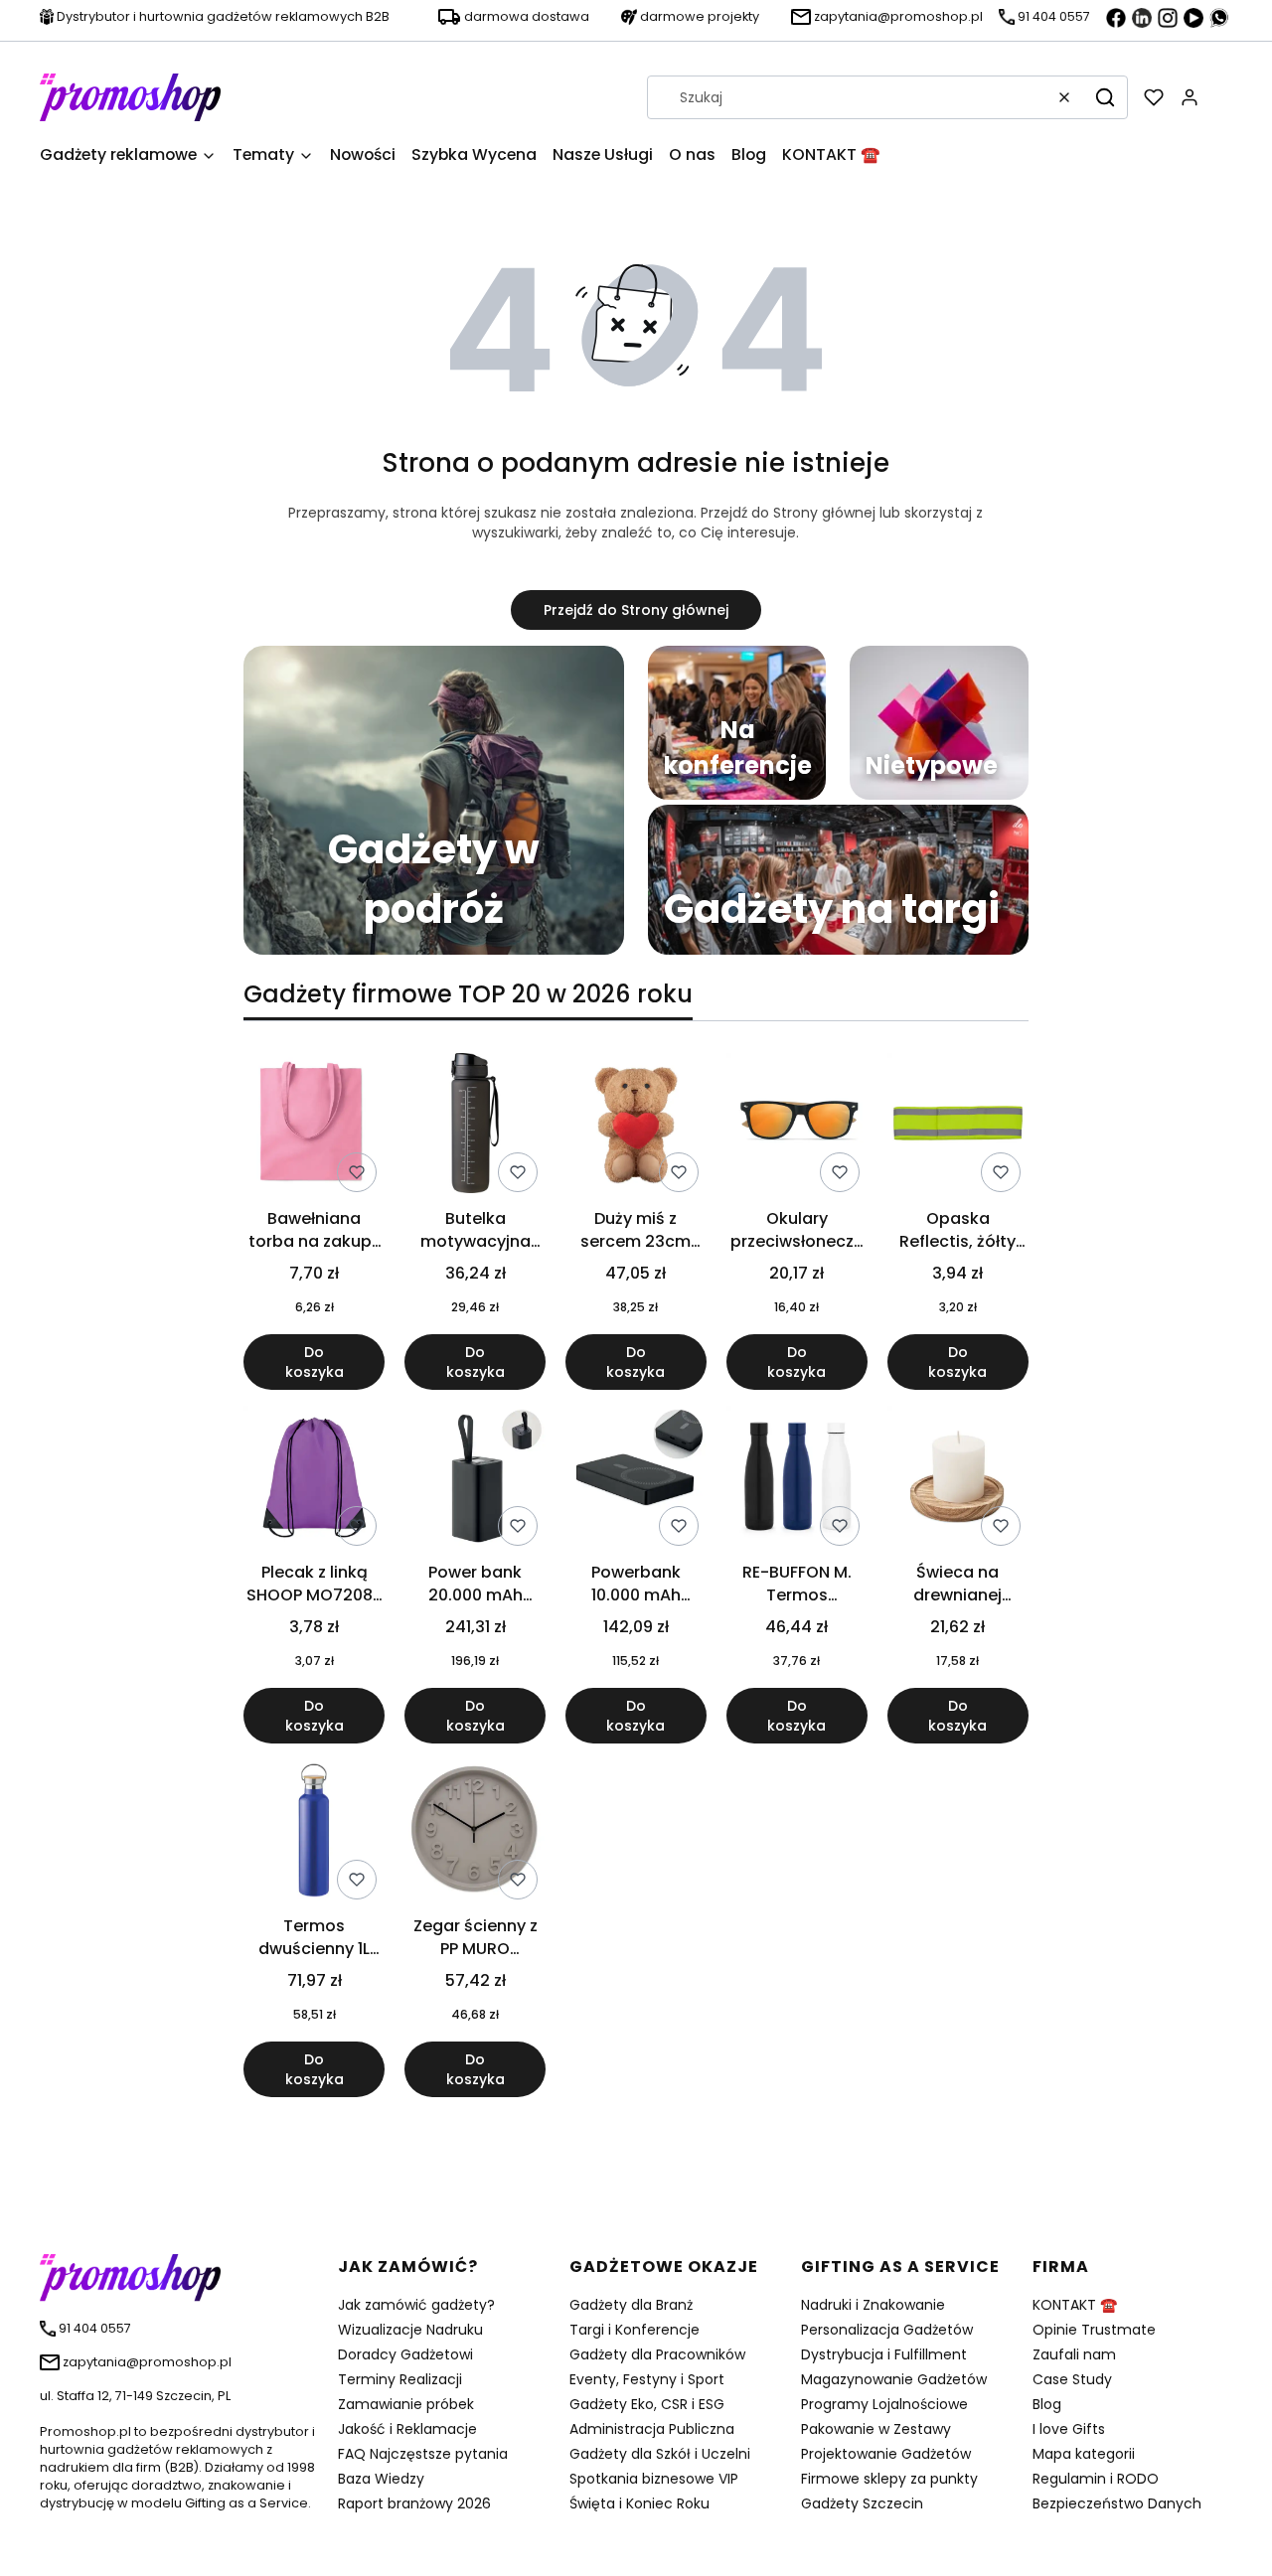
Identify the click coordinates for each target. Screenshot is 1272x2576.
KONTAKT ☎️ (1075, 2305)
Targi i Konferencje (635, 2330)
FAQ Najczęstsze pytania (423, 2454)
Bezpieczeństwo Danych (1117, 2503)
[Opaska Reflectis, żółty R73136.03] (958, 1127)
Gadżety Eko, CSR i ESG (647, 2404)
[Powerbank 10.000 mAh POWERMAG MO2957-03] (636, 1480)
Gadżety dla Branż (631, 2305)
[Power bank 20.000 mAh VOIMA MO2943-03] (475, 1480)
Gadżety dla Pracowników (657, 2354)
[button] (1105, 97)
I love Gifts (1069, 2429)
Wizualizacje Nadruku (410, 2330)
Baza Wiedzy (381, 2479)
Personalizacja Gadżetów (887, 2330)
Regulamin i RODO (1096, 2479)
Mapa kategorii (1084, 2454)
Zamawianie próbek (406, 2404)
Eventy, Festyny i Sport (647, 2379)
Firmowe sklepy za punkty (889, 2479)
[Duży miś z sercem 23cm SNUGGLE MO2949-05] (636, 1127)
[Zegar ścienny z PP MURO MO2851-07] (475, 1833)
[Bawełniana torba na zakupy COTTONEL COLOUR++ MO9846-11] (314, 1127)
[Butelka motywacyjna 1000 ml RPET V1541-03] (475, 1127)
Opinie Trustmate (1094, 2330)
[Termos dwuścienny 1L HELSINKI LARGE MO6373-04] (314, 1833)
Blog (1047, 2404)
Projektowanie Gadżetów (886, 2454)
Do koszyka (315, 1362)
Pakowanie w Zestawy (876, 2429)
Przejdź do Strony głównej (636, 610)
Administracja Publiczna (652, 2429)
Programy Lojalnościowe (884, 2404)
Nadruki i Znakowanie (873, 2305)
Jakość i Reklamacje (407, 2429)
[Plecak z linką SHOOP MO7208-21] (314, 1480)
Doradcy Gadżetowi (405, 2354)
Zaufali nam (1074, 2354)
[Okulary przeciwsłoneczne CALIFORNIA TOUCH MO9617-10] (797, 1127)
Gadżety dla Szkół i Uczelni (660, 2454)
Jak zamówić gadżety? (416, 2305)
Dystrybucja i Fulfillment (884, 2354)
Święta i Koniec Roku (639, 2503)
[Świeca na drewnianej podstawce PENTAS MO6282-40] (958, 1480)
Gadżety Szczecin (862, 2503)
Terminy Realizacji (400, 2379)
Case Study (1072, 2379)
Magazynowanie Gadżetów (894, 2379)
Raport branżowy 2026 (414, 2503)
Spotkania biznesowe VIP (654, 2479)
